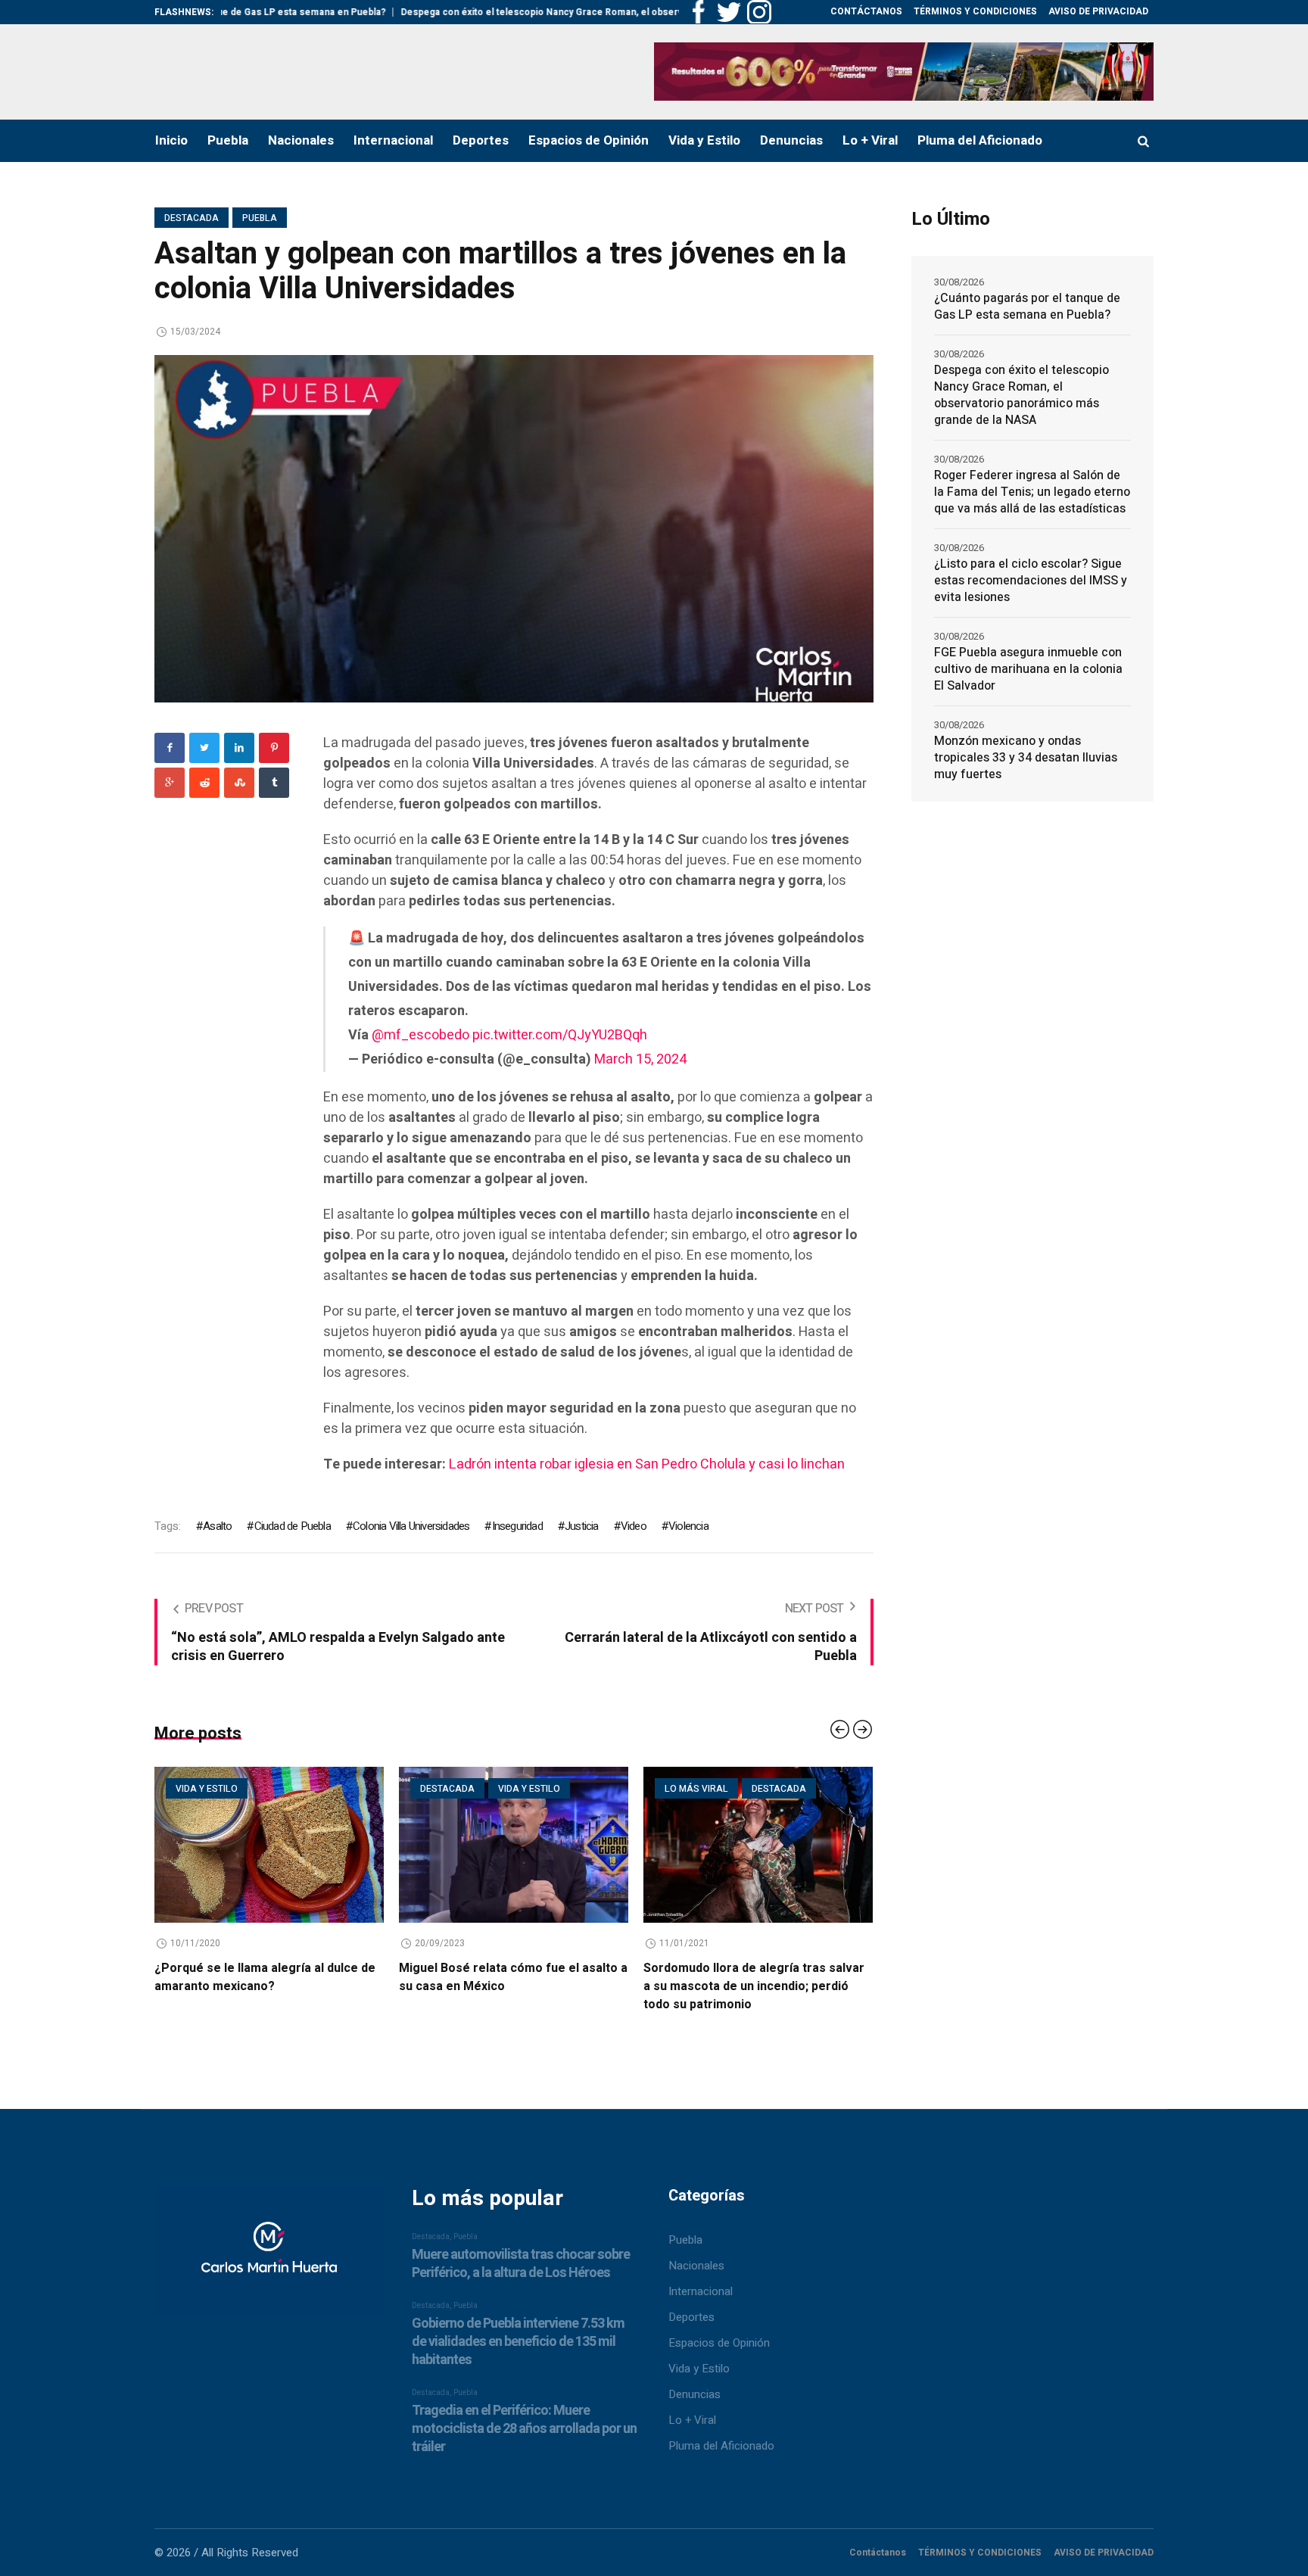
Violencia (688, 1526)
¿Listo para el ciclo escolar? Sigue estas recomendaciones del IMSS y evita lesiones (1031, 581)
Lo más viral (468, 1789)
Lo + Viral (692, 2420)
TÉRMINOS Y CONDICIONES (980, 2553)
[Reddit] (204, 783)
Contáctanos (878, 2553)
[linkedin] (239, 748)
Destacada (192, 218)
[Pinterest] (274, 748)
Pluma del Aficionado (721, 2446)
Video (634, 1526)
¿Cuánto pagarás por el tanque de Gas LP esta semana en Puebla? (1027, 307)
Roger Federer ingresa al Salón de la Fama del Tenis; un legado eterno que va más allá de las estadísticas (1032, 492)
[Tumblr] (274, 783)
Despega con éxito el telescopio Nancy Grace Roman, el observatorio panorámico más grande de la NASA (540, 12)
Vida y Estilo (699, 2369)
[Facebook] (170, 748)
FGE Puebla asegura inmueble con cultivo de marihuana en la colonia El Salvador (1028, 669)
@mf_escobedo (420, 1035)
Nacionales (696, 2266)
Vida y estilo (301, 1789)
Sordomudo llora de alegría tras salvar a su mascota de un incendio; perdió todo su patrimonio (525, 1986)
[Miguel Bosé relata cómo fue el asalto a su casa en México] (285, 1845)
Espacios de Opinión (719, 2343)
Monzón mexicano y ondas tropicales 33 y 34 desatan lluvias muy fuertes (1026, 758)
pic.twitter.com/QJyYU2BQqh (560, 1035)
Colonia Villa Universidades (411, 1526)
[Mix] (239, 783)
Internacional (701, 2291)
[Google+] (170, 783)
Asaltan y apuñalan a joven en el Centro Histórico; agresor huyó (772, 1977)
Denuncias (694, 2394)
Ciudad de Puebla (292, 1526)
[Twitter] (204, 748)
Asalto (217, 1526)
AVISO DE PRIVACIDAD (1104, 2553)
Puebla (260, 218)
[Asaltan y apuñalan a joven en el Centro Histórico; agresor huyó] (774, 1845)
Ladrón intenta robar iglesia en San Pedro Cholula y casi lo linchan (647, 1464)
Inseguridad (517, 1526)
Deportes (691, 2317)
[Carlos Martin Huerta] (269, 2257)
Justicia (582, 1526)
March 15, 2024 (640, 1059)
